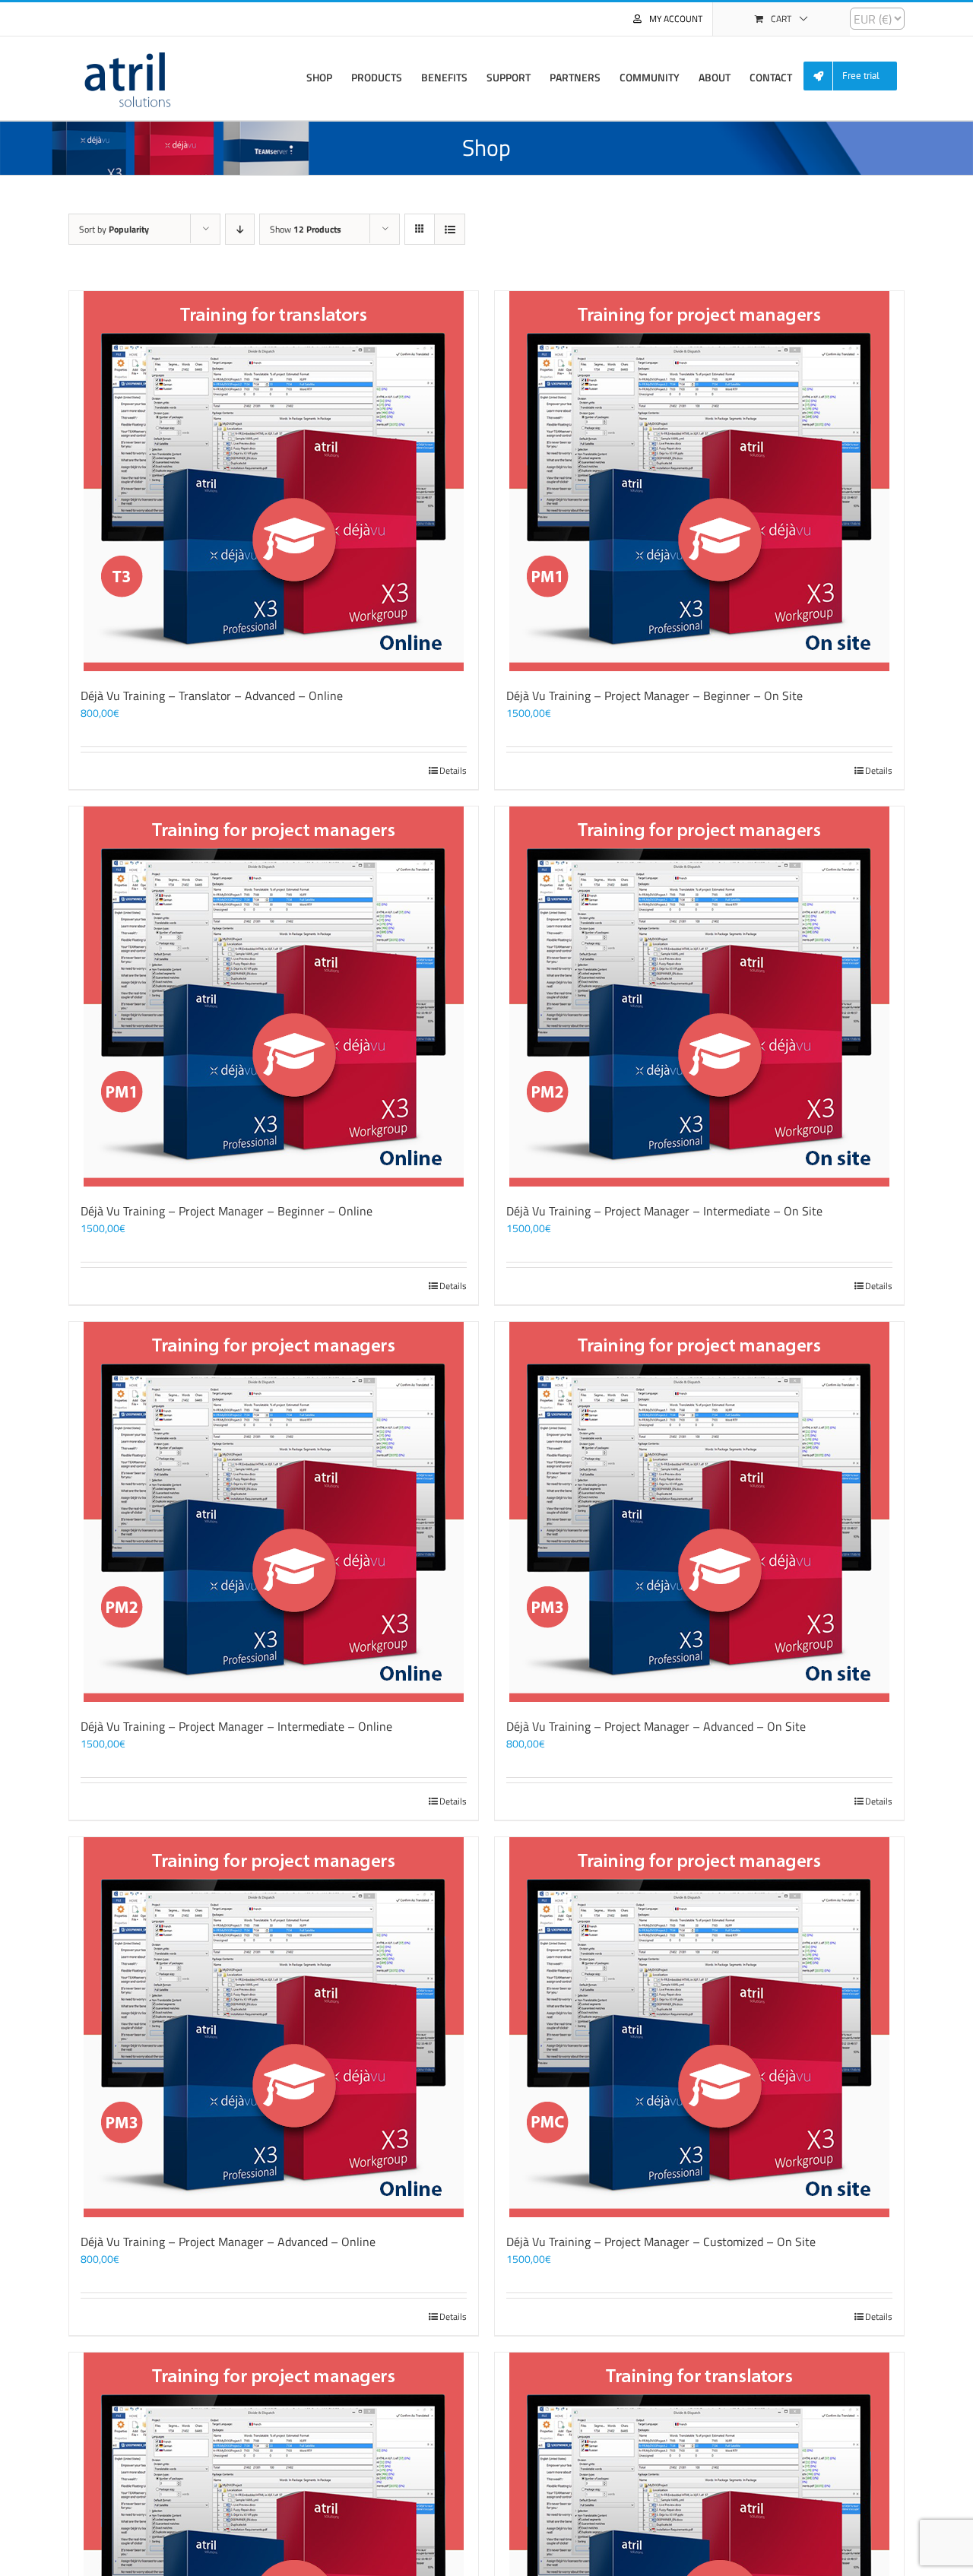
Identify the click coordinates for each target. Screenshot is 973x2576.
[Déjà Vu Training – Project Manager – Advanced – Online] (274, 2027)
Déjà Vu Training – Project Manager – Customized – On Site (661, 2242)
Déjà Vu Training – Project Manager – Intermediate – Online (236, 1726)
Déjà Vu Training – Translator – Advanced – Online (212, 695)
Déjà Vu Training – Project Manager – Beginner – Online (227, 1211)
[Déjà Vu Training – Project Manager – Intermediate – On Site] (699, 996)
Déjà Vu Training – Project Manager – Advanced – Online (228, 2242)
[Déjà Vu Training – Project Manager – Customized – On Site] (699, 2027)
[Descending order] (240, 229)
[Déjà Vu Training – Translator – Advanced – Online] (274, 481)
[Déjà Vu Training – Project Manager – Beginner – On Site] (699, 481)
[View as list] (450, 229)
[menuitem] (856, 76)
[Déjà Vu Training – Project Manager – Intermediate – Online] (274, 1512)
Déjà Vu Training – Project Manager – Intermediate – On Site (664, 1211)
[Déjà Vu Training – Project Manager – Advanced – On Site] (699, 1512)
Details (453, 771)
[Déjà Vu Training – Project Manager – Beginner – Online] (274, 996)
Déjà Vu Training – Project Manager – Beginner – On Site (654, 695)
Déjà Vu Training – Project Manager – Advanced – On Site (656, 1726)
